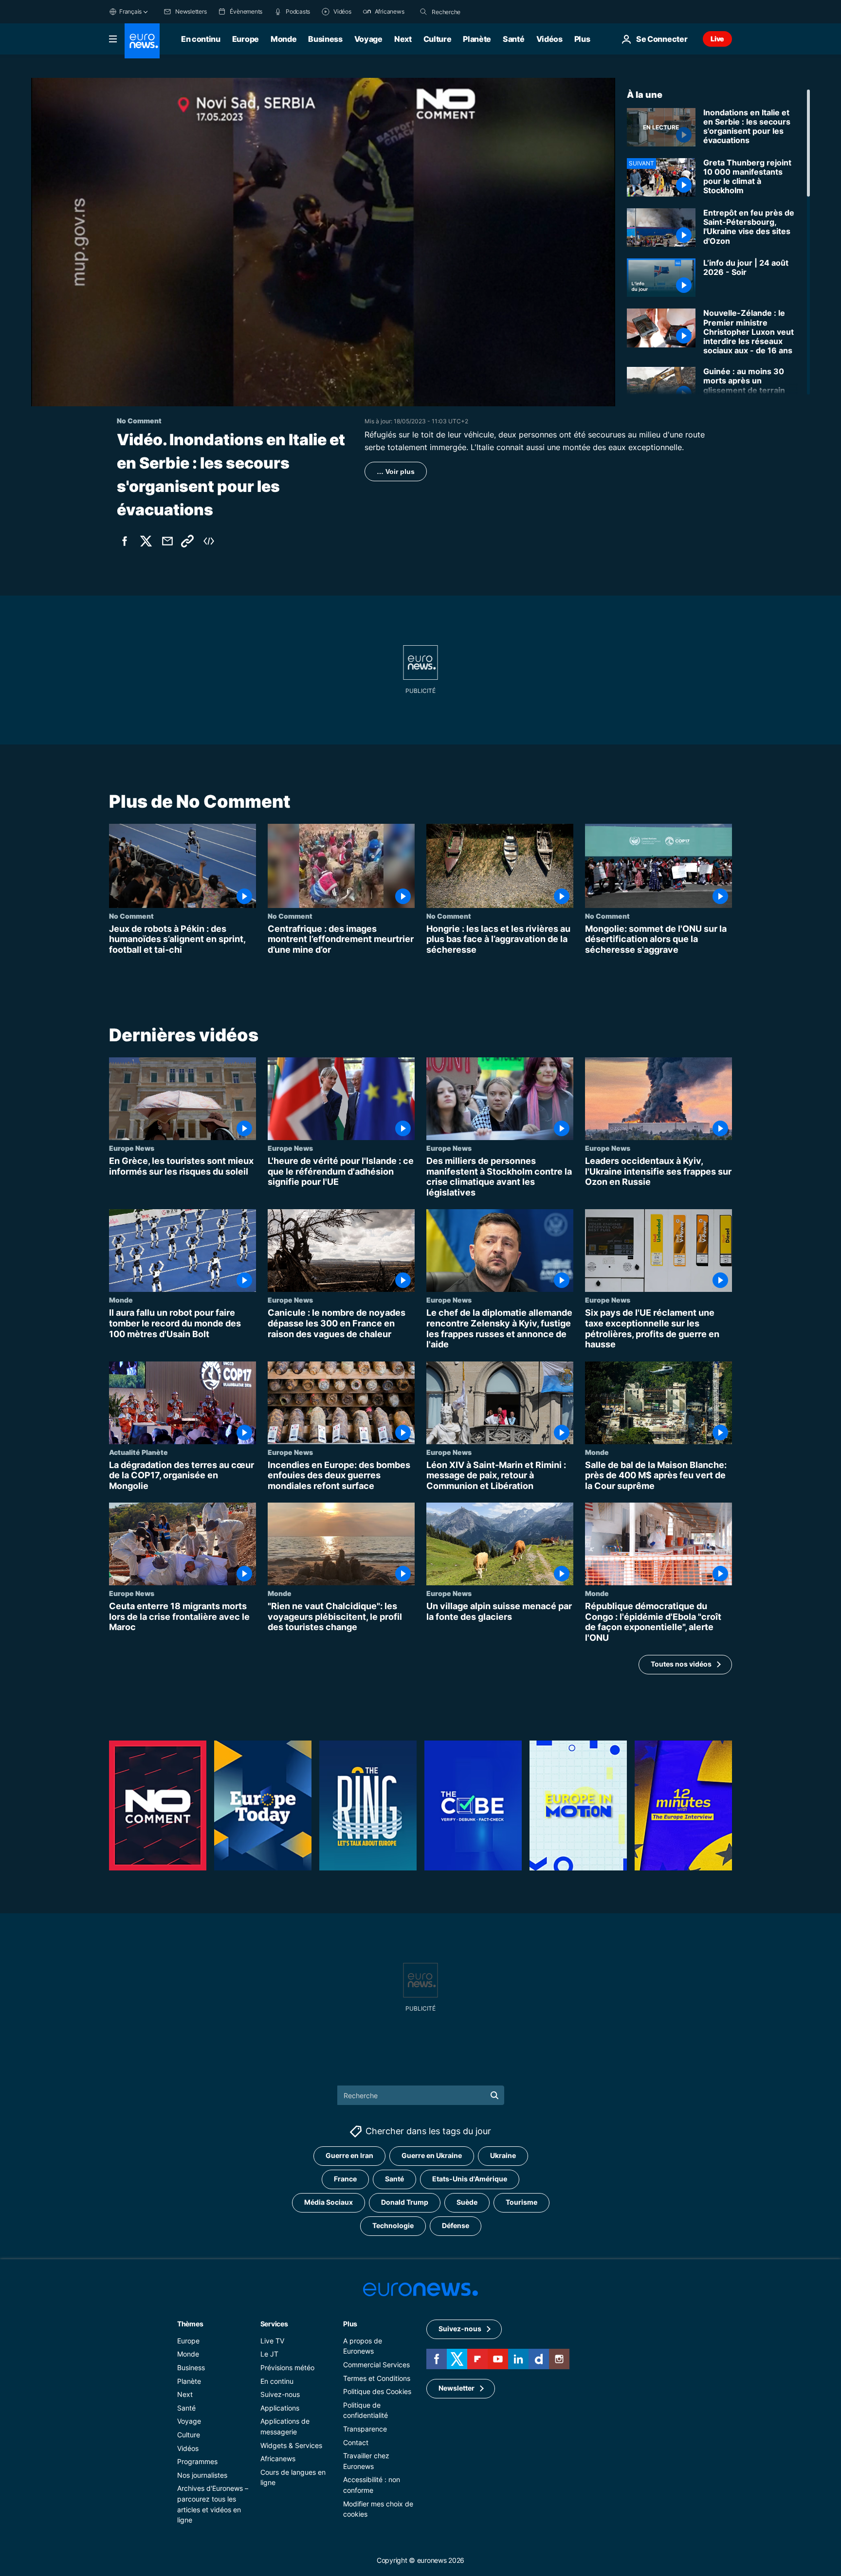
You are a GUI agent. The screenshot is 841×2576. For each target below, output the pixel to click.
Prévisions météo (287, 2367)
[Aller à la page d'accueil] (142, 41)
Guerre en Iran (349, 2155)
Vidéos (549, 39)
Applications (280, 2407)
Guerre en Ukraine (432, 2155)
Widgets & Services (291, 2445)
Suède (467, 2202)
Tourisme (521, 2202)
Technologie (393, 2225)
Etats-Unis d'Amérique (470, 2179)
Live (717, 39)
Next (403, 39)
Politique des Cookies (377, 2391)
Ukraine (503, 2155)
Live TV (272, 2340)
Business (325, 39)
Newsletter (457, 2388)
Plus (350, 2323)
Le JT (269, 2354)
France (345, 2179)
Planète (477, 39)
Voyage (368, 39)
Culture (438, 39)
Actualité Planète (138, 1452)
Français (130, 11)
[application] (323, 242)
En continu (201, 39)
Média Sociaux (329, 2202)
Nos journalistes (202, 2475)
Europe (246, 39)
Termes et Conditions (377, 2378)
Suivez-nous (280, 2394)
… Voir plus (396, 472)
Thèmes (190, 2323)
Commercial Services (376, 2365)
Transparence (365, 2429)
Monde (283, 39)
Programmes (197, 2461)
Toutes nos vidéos (681, 1664)
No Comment (131, 916)
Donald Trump (405, 2202)
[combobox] (473, 12)
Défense (456, 2225)
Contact (356, 2442)
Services (274, 2323)
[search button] (423, 12)
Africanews (278, 2458)
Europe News (132, 1148)
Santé (513, 39)
